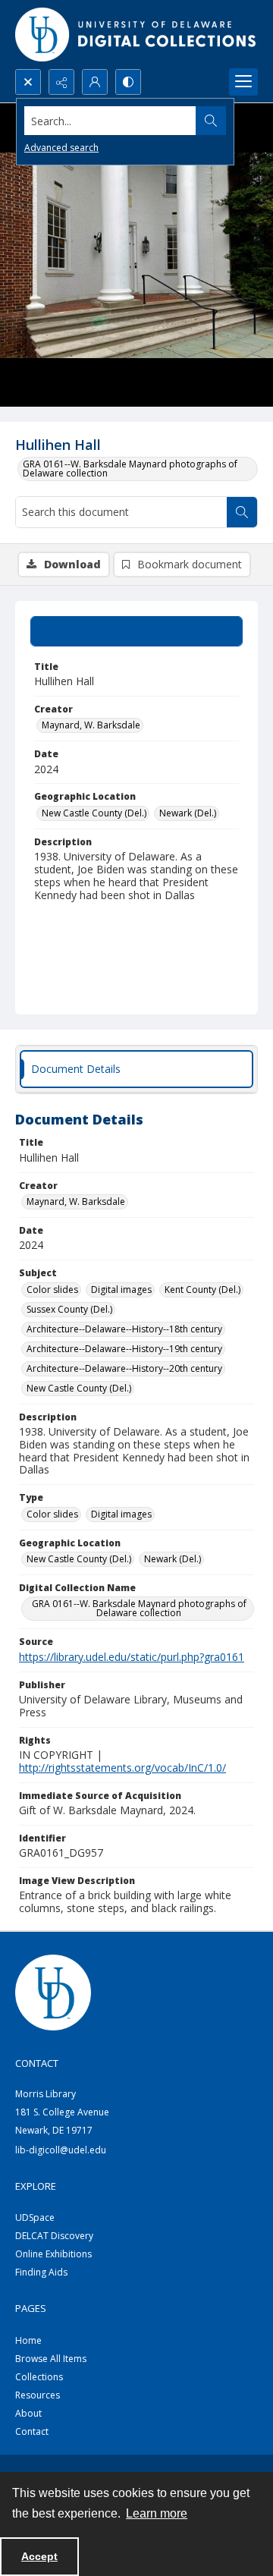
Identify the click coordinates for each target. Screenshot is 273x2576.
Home (28, 2340)
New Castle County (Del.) (94, 813)
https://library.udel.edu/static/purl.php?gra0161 (132, 1657)
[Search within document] (242, 512)
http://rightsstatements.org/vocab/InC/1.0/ (122, 1768)
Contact (32, 2431)
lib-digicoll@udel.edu (61, 2150)
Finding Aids (41, 2272)
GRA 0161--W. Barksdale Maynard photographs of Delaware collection (130, 469)
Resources (38, 2395)
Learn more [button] (157, 2513)
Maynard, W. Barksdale (91, 725)
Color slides (52, 1290)
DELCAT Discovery (54, 2236)
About (28, 2413)
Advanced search (61, 148)
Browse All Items (51, 2359)
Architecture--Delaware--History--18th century (124, 1329)
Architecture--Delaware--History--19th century (124, 1349)
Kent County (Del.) (202, 1290)
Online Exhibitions (53, 2254)
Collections (39, 2377)
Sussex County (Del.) (69, 1309)
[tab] (136, 631)
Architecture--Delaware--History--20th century (124, 1368)
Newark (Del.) (188, 813)
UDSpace (35, 2217)
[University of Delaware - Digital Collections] (136, 35)
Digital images (121, 1290)
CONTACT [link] (37, 2063)
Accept (39, 2556)
